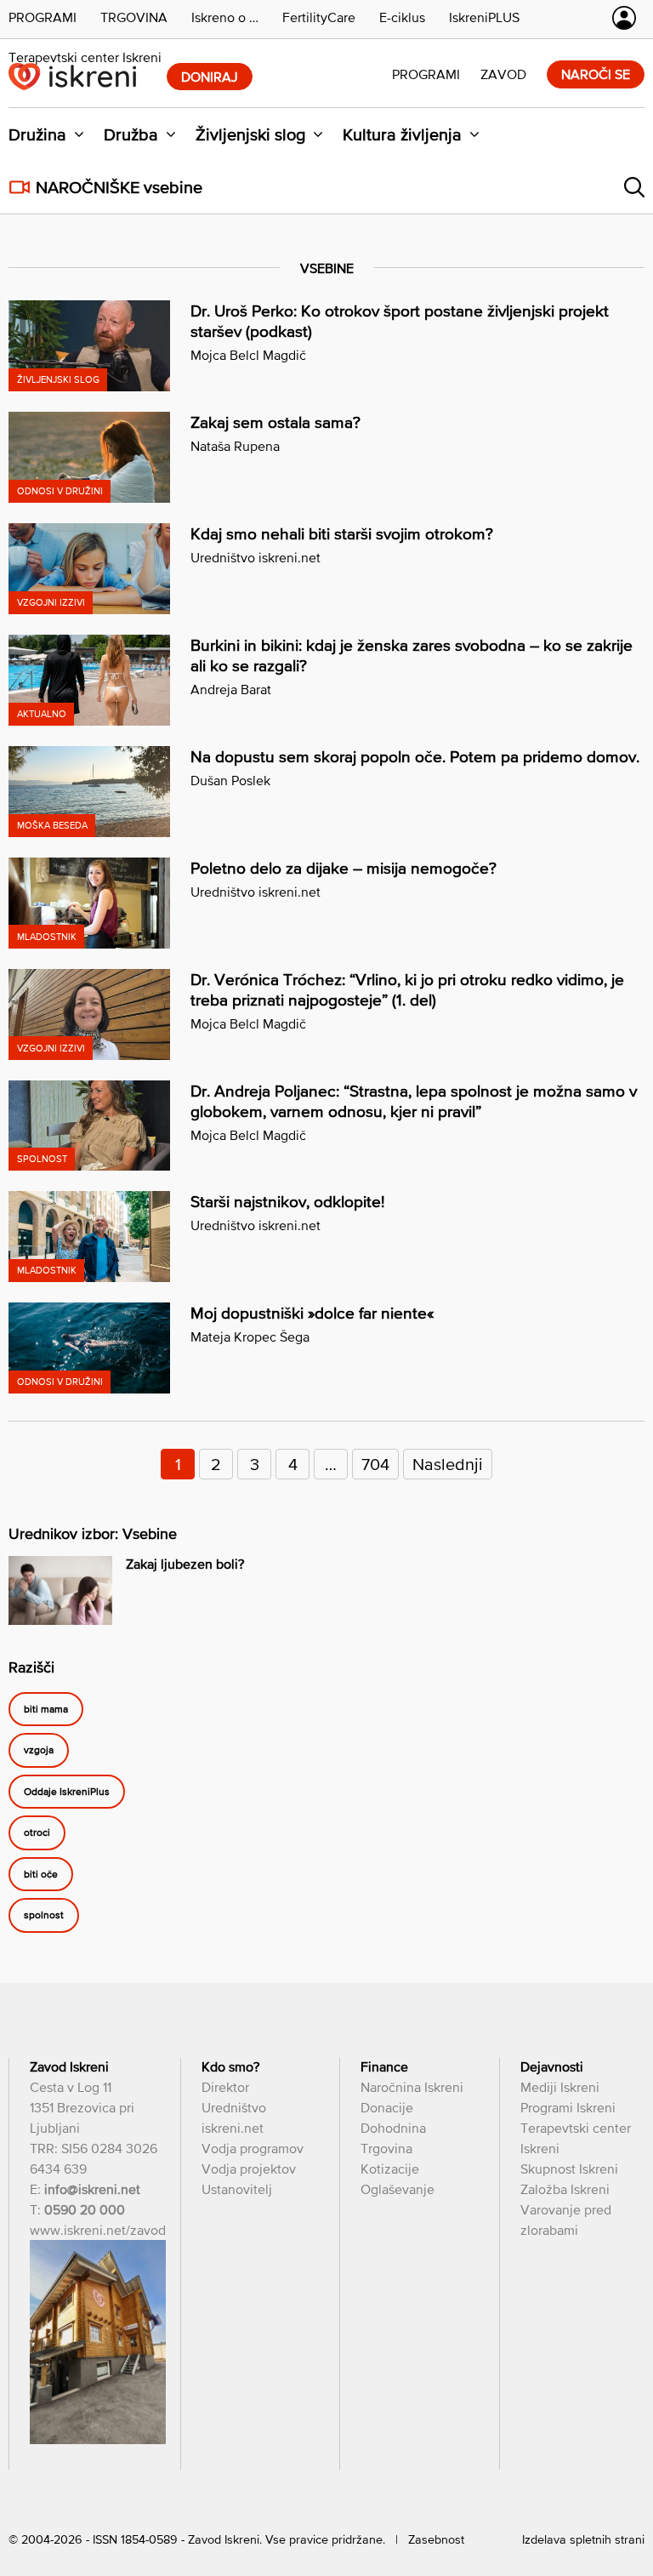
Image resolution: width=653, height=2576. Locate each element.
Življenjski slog (250, 134)
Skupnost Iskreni (569, 2169)
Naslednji (448, 1464)
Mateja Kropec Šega (250, 1336)
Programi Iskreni (568, 2107)
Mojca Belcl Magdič (248, 355)
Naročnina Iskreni (412, 2087)
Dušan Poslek (230, 780)
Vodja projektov (249, 2169)
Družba (131, 134)
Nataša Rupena (235, 446)
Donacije (387, 2107)
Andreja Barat (231, 689)
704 (375, 1464)
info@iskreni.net (92, 2189)
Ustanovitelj (237, 2189)
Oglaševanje (397, 2189)
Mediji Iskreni (560, 2087)
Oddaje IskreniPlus (67, 1792)
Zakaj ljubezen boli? (185, 1564)
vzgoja (39, 1751)
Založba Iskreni (565, 2189)
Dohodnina (393, 2128)
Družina (37, 134)
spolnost (44, 1916)
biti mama (46, 1709)
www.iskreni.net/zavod (98, 2230)
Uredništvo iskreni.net (256, 557)
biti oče (41, 1874)
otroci (37, 1833)
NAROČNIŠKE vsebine (119, 187)
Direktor (225, 2087)
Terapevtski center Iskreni (85, 57)
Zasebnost (436, 2539)
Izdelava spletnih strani (583, 2539)
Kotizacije (390, 2169)
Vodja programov (253, 2148)
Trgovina (386, 2148)
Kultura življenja (402, 134)
